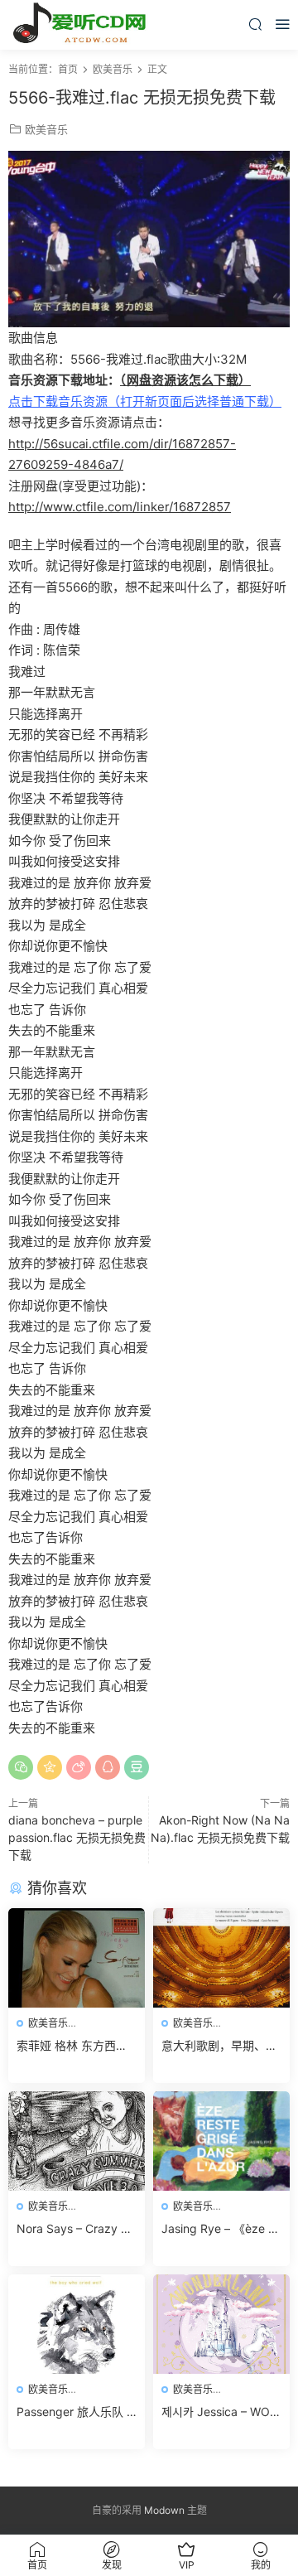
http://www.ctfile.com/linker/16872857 (120, 507)
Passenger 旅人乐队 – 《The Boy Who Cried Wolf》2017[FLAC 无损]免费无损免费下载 (74, 2412)
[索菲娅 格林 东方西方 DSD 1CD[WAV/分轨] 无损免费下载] (77, 1958)
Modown (164, 2510)
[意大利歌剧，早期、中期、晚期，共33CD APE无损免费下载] (221, 1958)
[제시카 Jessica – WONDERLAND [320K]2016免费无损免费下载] (221, 2324)
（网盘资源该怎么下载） (185, 380)
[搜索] (255, 24)
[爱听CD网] (83, 25)
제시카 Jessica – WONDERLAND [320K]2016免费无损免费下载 (220, 2412)
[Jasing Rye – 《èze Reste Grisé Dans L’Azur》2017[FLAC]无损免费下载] (221, 2141)
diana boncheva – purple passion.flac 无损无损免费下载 (77, 1837)
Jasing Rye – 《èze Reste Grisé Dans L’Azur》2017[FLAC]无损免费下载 (219, 2229)
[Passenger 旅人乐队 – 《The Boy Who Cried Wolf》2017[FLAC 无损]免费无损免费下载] (77, 2324)
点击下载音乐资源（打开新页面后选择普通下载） (145, 401)
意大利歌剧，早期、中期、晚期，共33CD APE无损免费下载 (221, 2046)
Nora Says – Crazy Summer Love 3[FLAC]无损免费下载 (76, 2229)
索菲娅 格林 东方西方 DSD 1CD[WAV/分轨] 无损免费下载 (72, 2046)
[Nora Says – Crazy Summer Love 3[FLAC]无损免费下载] (77, 2141)
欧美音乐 (46, 129)
